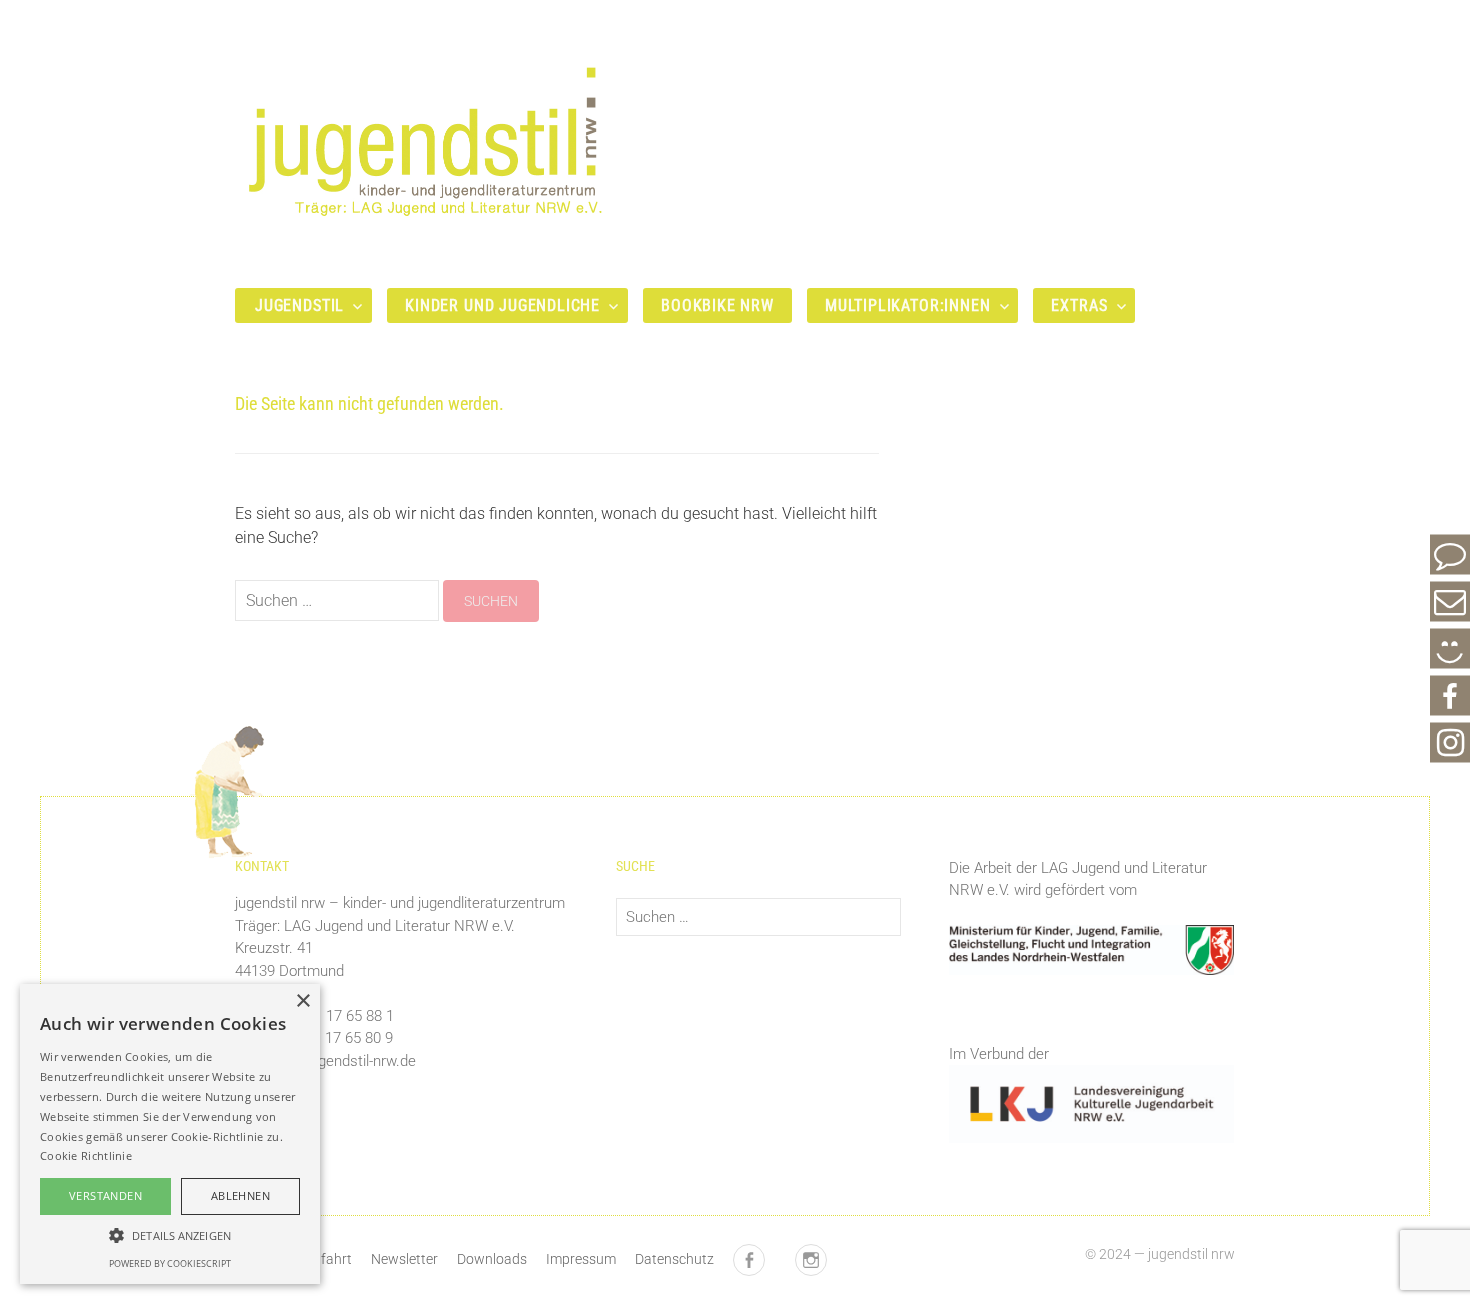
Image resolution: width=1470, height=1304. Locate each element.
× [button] (302, 1001)
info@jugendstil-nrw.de (342, 1061)
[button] (170, 1235)
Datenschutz (674, 1259)
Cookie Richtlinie (86, 1155)
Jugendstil (299, 305)
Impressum (581, 1259)
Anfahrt (328, 1259)
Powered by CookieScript (170, 1263)
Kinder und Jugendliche (502, 305)
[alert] (170, 1134)
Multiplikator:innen (908, 305)
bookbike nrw (717, 305)
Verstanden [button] (105, 1195)
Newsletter (404, 1259)
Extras (1079, 305)
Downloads (492, 1259)
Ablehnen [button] (240, 1195)
